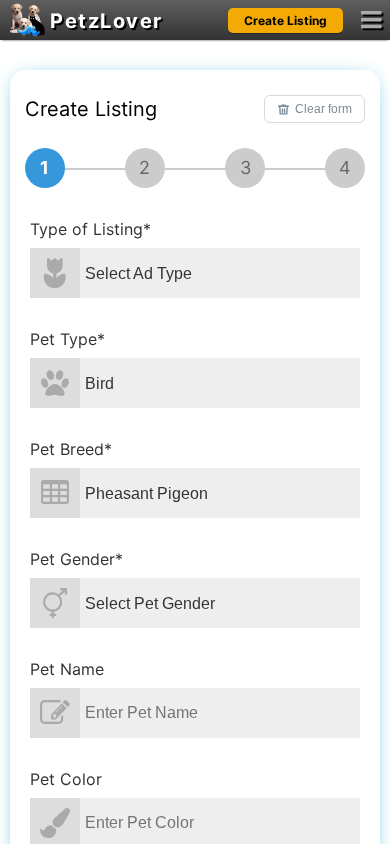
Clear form (323, 109)
